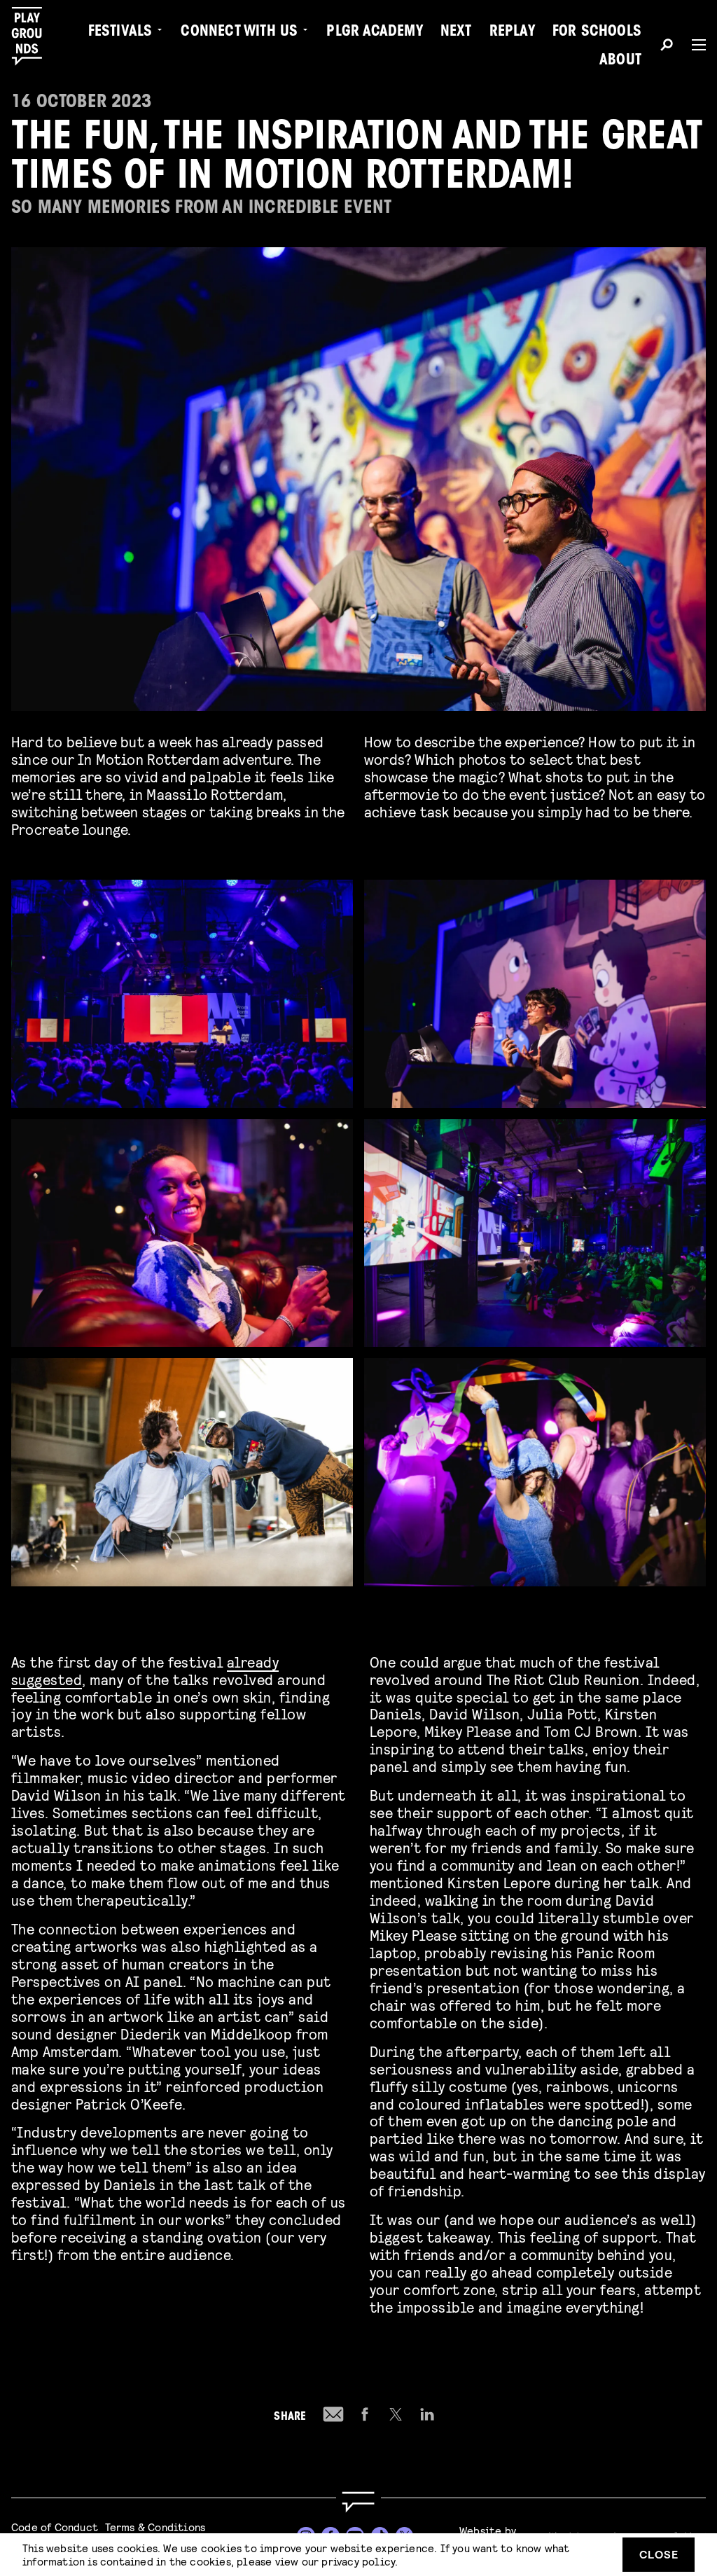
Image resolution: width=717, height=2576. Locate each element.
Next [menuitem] (456, 32)
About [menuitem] (620, 61)
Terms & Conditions (155, 2527)
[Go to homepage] (358, 2502)
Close (659, 2554)
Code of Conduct (55, 2527)
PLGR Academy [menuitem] (374, 32)
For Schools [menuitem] (597, 32)
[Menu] (693, 45)
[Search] (667, 47)
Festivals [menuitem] (120, 32)
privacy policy (358, 2561)
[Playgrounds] (34, 36)
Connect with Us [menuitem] (239, 32)
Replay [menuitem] (512, 32)
